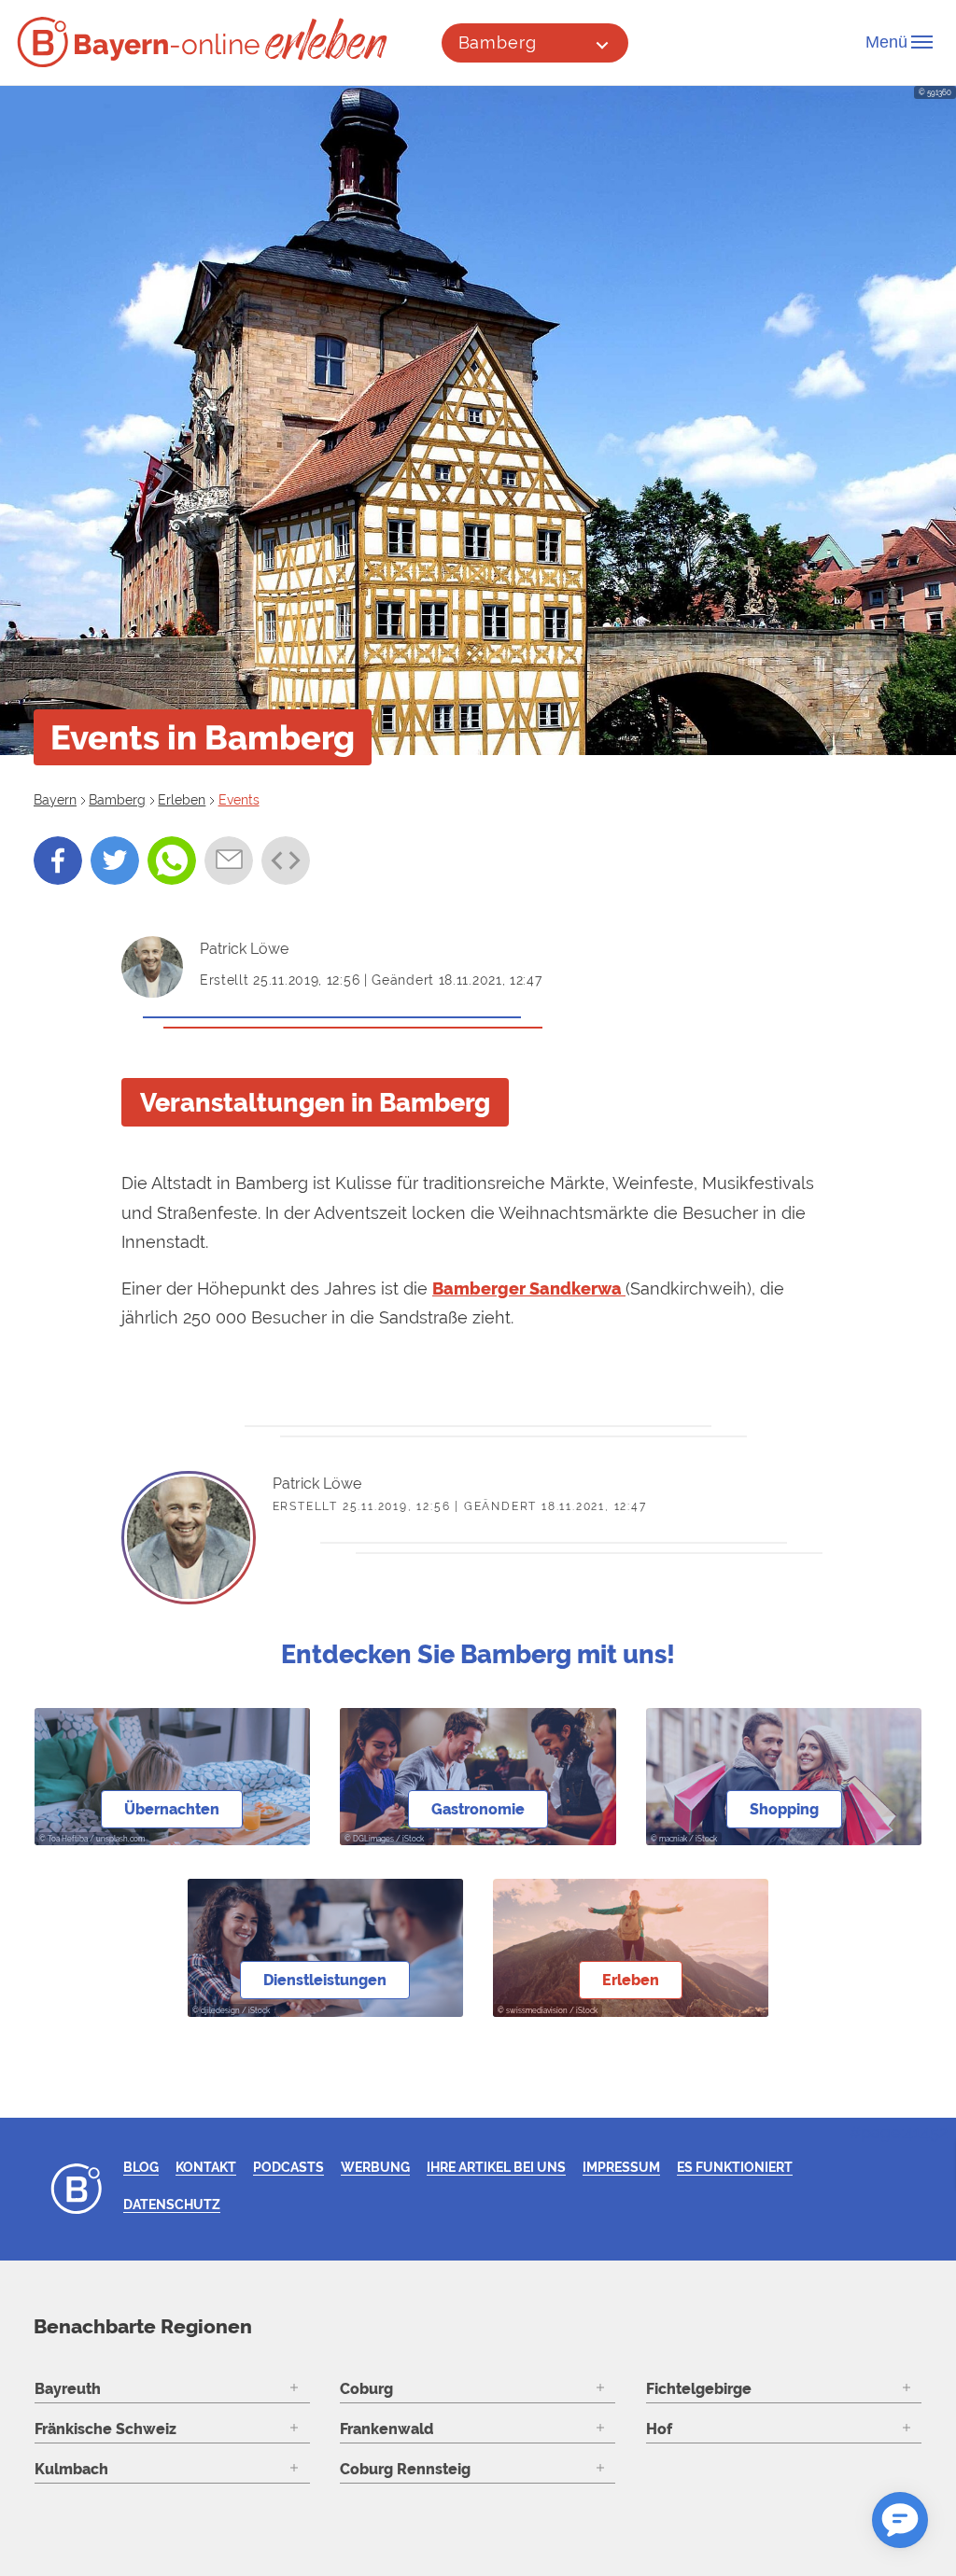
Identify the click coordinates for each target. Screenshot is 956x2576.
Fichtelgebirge (699, 2389)
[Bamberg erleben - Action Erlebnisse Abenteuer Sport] (328, 39)
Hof (659, 2429)
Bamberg (498, 42)
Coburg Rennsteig (405, 2469)
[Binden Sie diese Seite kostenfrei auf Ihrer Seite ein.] (286, 861)
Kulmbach (71, 2469)
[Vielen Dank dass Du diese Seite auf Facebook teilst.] (58, 861)
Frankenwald (387, 2429)
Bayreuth (68, 2389)
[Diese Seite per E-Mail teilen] (229, 861)
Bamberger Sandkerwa (529, 1288)
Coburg (366, 2389)
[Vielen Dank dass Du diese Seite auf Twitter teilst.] (115, 861)
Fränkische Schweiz (105, 2429)
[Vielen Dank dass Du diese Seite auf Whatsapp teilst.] (172, 861)
